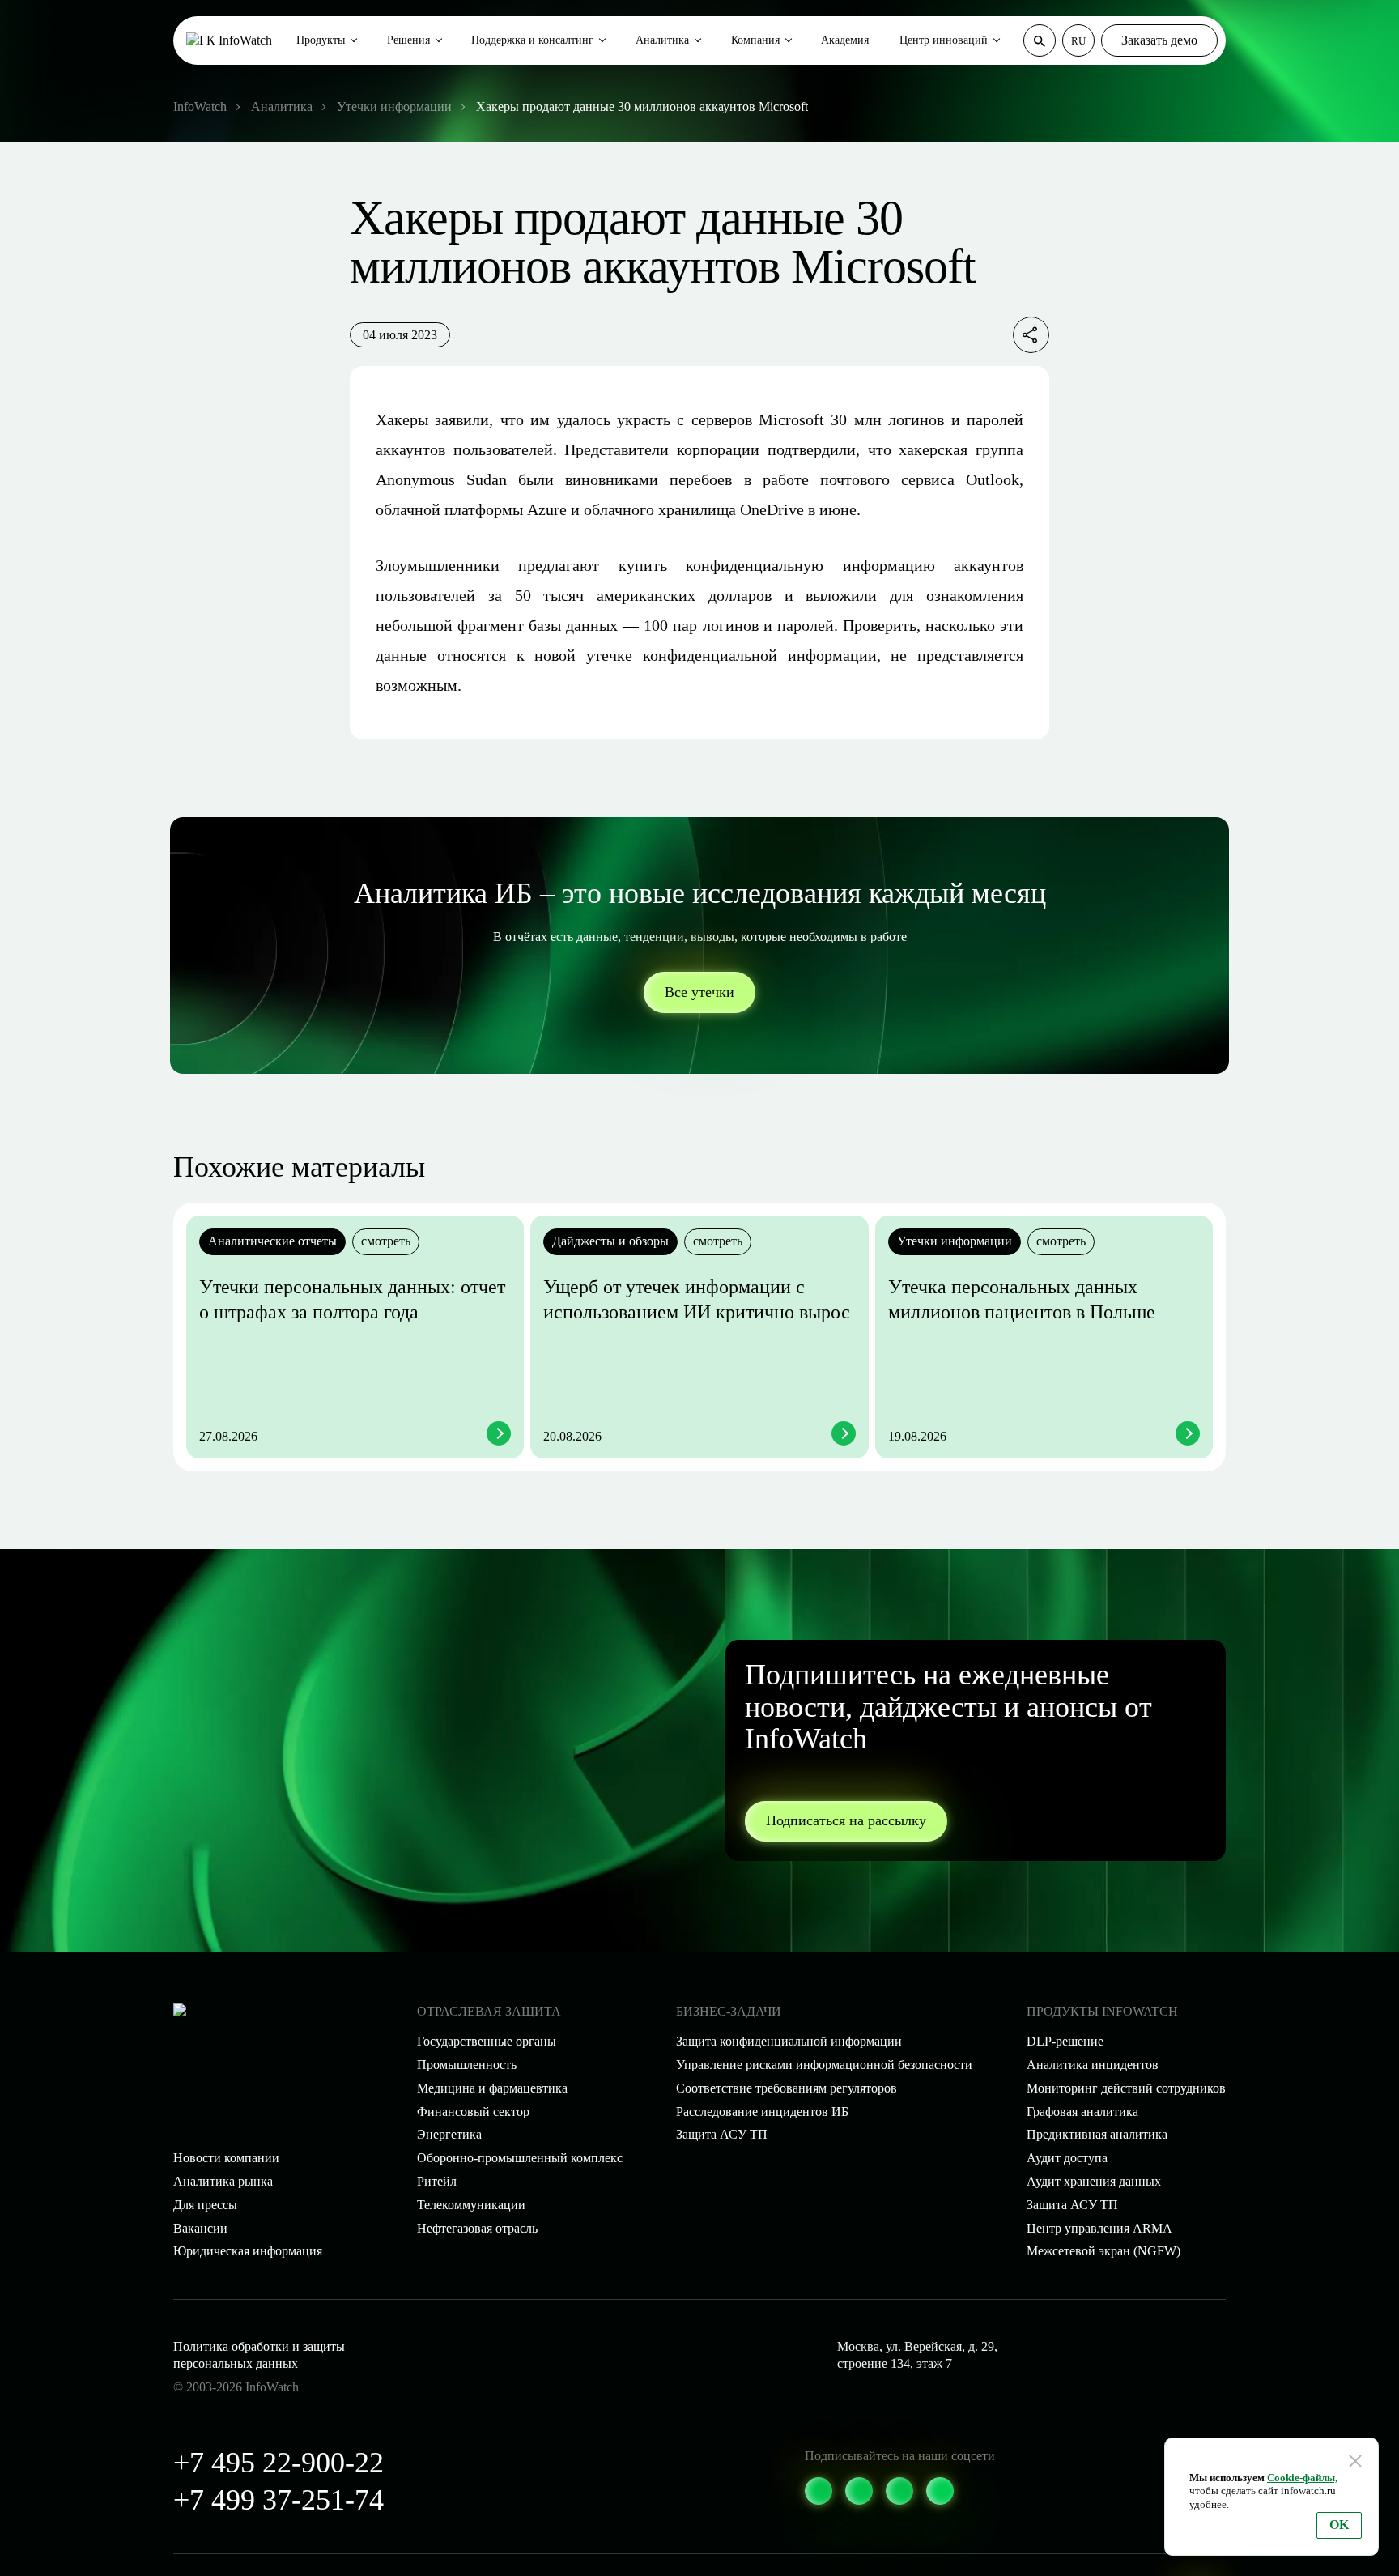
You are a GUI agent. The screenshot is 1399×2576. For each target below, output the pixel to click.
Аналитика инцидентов (1093, 2065)
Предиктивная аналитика (1097, 2134)
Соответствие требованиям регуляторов (787, 2088)
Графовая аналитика (1082, 2112)
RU (1078, 41)
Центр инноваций (944, 40)
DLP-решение (1065, 2041)
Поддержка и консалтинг (532, 40)
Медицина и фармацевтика (492, 2088)
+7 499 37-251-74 (279, 2500)
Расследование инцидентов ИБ (762, 2112)
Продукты (321, 40)
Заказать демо (1159, 40)
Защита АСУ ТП (722, 2134)
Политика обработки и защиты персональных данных (259, 2355)
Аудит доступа (1067, 2158)
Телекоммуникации (471, 2205)
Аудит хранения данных (1094, 2181)
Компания (755, 40)
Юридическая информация (248, 2251)
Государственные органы (487, 2041)
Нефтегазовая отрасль (477, 2228)
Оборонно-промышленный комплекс (520, 2158)
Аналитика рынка (223, 2181)
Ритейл (437, 2181)
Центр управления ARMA (1099, 2228)
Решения (408, 40)
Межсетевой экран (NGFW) (1103, 2251)
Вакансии (200, 2228)
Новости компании (226, 2158)
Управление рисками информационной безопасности (824, 2065)
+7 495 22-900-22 (279, 2463)
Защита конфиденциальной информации (789, 2041)
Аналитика (662, 40)
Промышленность (467, 2065)
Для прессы (205, 2205)
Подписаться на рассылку (846, 1820)
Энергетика (449, 2134)
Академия (845, 40)
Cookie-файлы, (1302, 2478)
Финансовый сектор (473, 2112)
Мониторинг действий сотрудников (1126, 2088)
